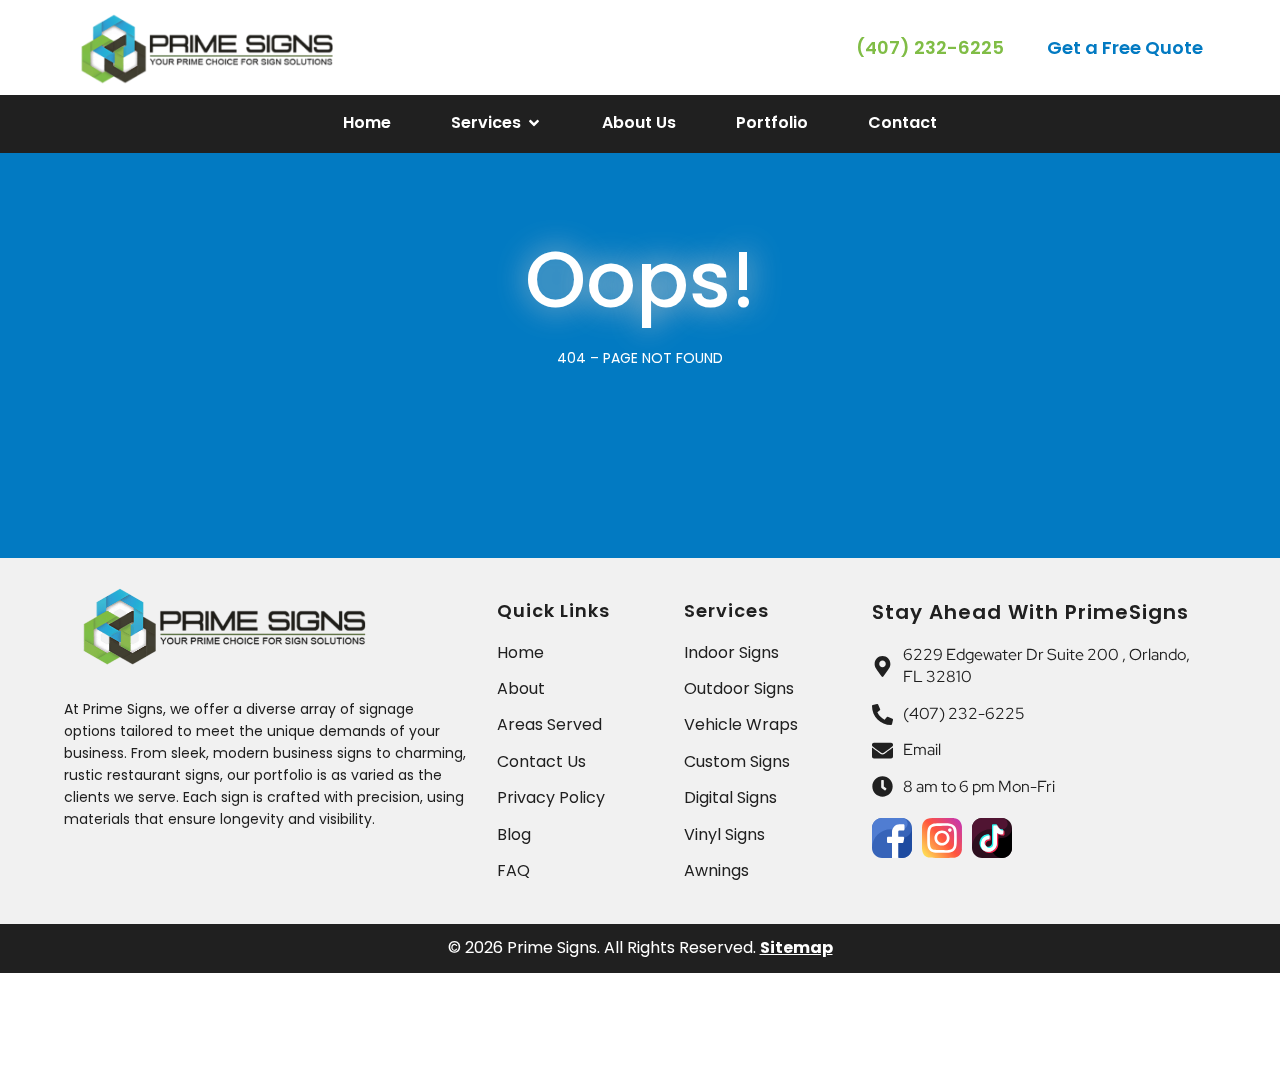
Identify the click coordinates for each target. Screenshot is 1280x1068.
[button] (1126, 48)
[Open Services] (534, 123)
